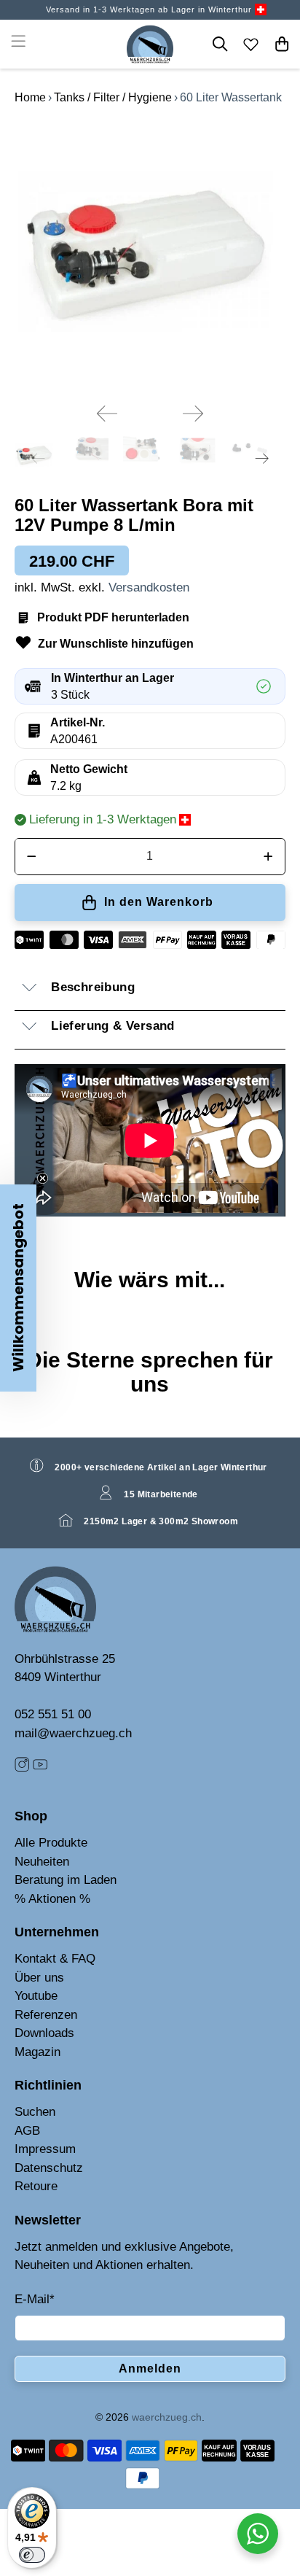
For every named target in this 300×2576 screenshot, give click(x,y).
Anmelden (150, 2369)
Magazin (37, 2052)
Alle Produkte (51, 1843)
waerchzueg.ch (167, 2417)
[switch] (32, 2555)
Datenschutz (49, 2168)
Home (30, 97)
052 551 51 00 (53, 1714)
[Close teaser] (43, 1178)
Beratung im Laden (66, 1880)
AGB (27, 2131)
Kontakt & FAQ (55, 1959)
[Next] (193, 414)
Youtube (36, 1996)
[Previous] (107, 414)
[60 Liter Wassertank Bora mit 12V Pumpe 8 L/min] (150, 256)
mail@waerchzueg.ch (73, 1733)
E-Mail (35, 2299)
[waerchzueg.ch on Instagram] (22, 1768)
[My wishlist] (251, 44)
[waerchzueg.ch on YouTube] (40, 1768)
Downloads (44, 2033)
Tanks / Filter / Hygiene (113, 97)
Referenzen (46, 2015)
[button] (18, 1288)
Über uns (39, 1978)
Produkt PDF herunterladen (113, 617)
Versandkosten (149, 587)
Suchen (35, 2112)
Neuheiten (42, 1862)
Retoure (36, 2186)
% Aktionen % (52, 1899)
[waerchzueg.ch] (150, 44)
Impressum (45, 2149)
